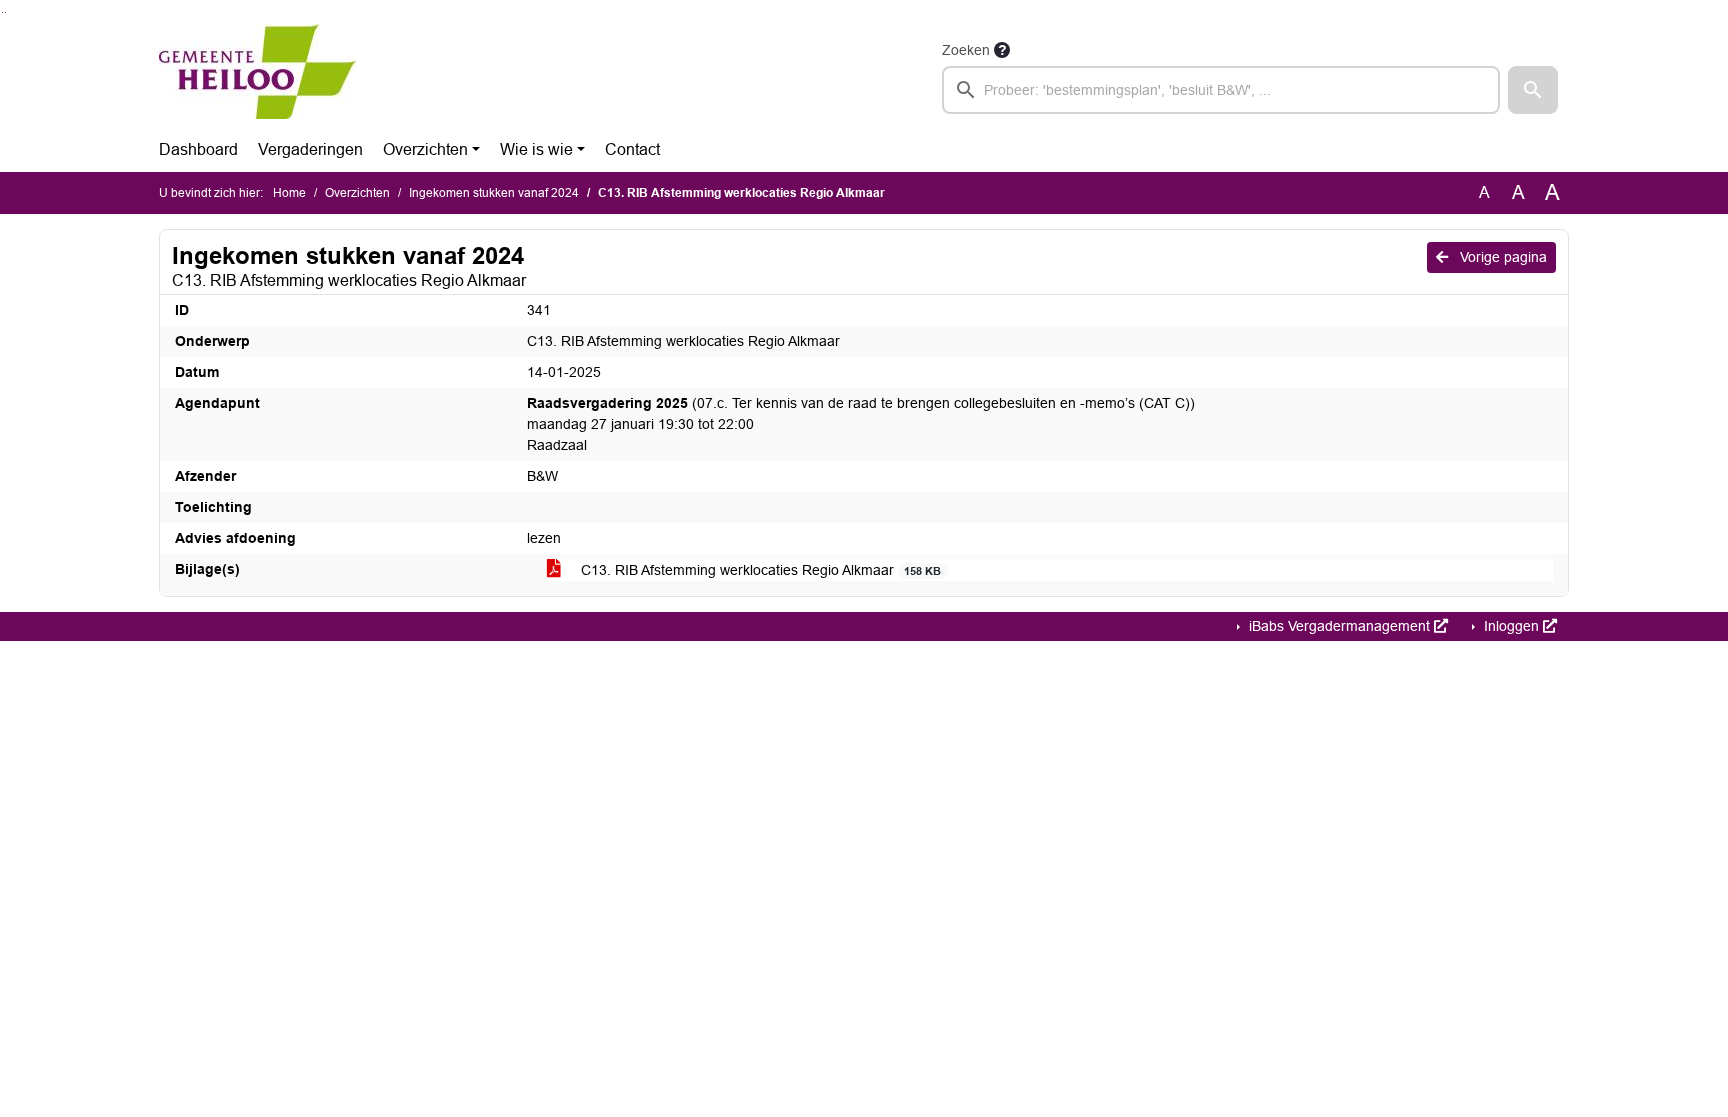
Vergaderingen (310, 149)
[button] (1533, 90)
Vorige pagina (1501, 257)
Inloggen (1511, 626)
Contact (632, 149)
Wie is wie (536, 149)
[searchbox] (1221, 90)
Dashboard (198, 149)
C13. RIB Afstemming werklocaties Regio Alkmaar (759, 570)
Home (289, 193)
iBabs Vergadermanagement (1339, 626)
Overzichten (425, 149)
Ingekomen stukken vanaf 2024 (494, 193)
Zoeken (966, 50)
